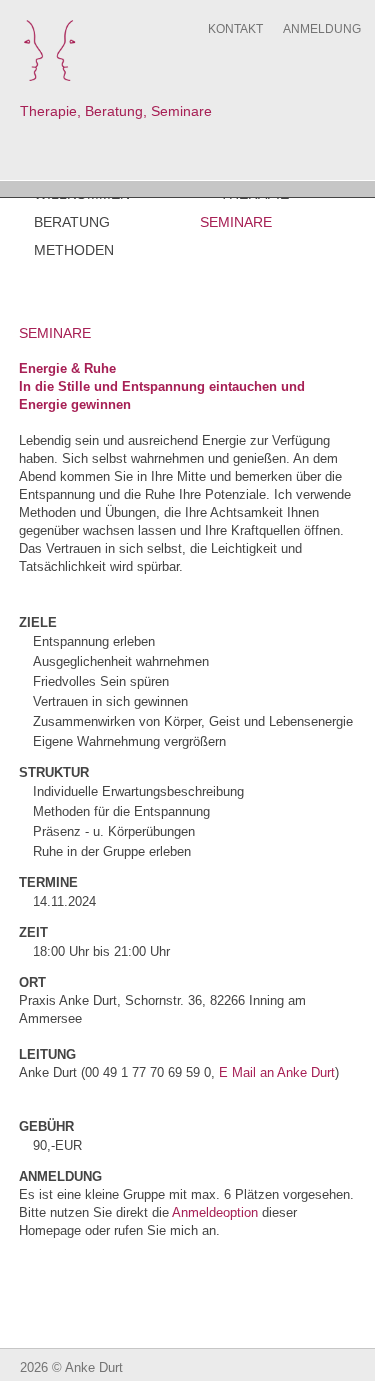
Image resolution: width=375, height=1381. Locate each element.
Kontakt (235, 29)
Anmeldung (322, 29)
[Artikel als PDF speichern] (348, 331)
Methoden (74, 250)
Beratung (72, 222)
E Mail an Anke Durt (275, 1072)
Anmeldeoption (215, 1212)
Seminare (236, 222)
